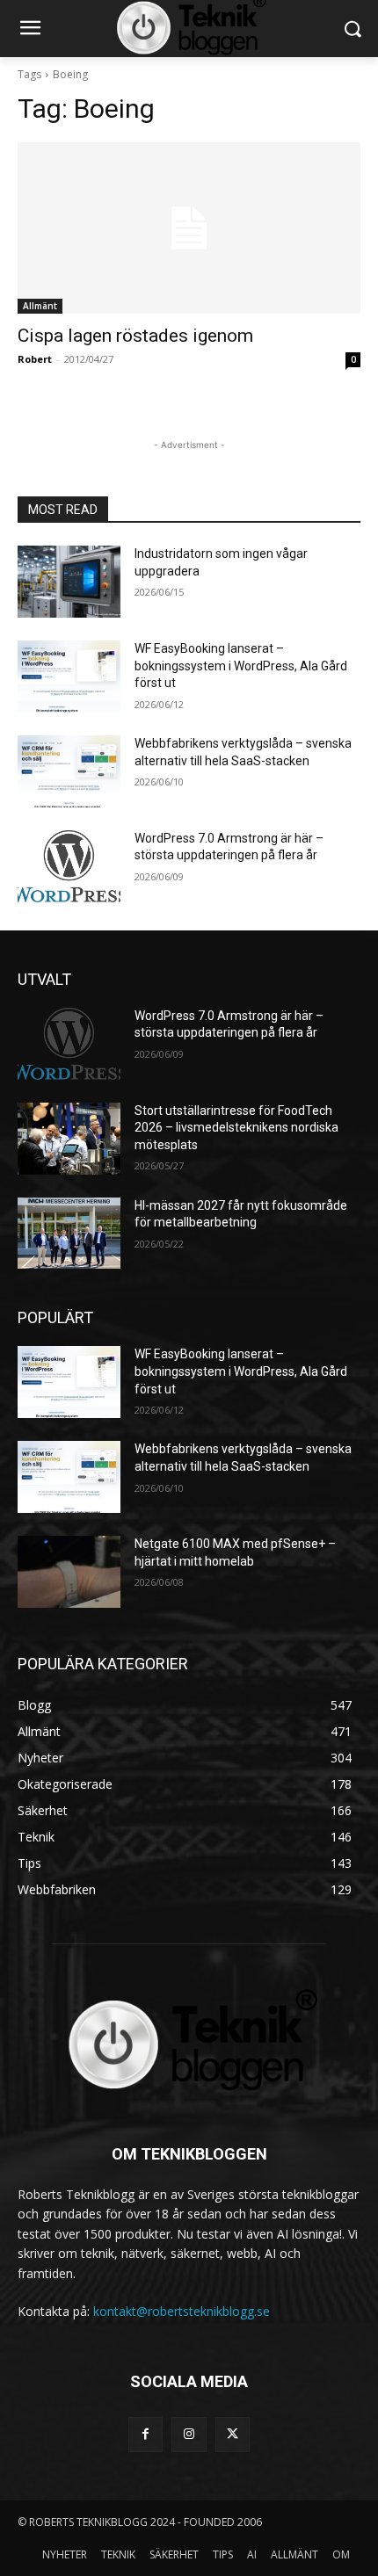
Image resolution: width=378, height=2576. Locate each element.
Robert (35, 359)
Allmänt (40, 306)
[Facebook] (145, 2434)
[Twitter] (233, 2434)
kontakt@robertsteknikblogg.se (182, 2311)
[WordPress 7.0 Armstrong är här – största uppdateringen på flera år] (69, 866)
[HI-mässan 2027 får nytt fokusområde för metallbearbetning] (69, 1234)
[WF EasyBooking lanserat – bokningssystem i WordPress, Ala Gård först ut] (69, 677)
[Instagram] (189, 2434)
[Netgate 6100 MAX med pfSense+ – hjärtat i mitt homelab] (69, 1572)
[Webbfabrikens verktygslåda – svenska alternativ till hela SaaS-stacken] (69, 771)
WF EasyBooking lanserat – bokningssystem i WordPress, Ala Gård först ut (241, 666)
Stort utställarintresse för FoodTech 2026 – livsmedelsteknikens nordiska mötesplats (236, 1128)
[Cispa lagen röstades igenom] (189, 228)
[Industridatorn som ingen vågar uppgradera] (69, 582)
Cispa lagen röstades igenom (135, 336)
